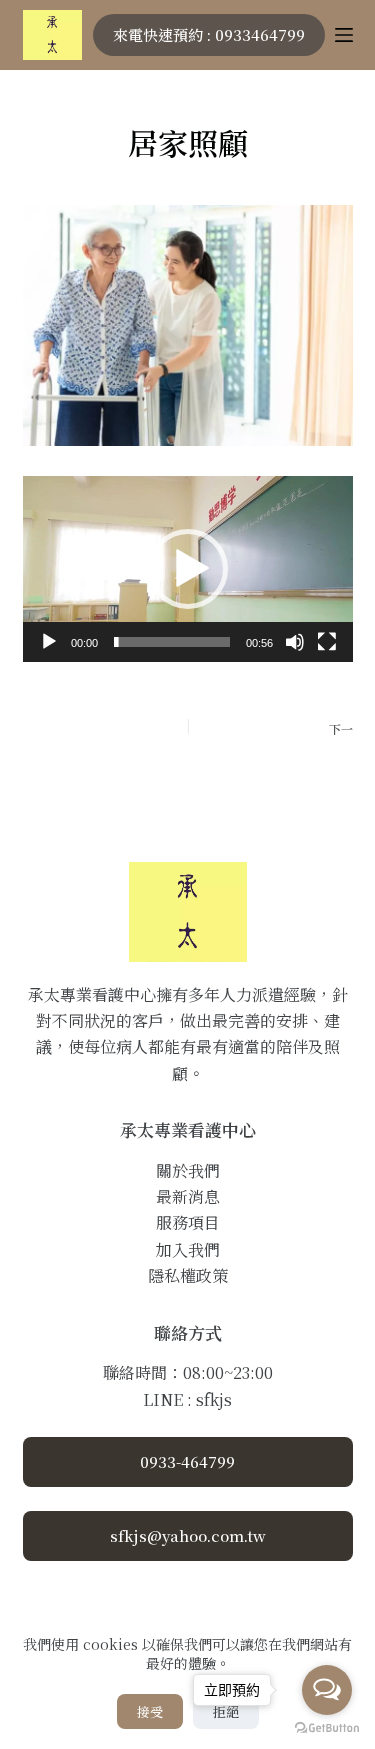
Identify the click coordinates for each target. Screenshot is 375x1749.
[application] (188, 569)
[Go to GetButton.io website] (327, 1728)
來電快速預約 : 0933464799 (209, 34)
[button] (188, 569)
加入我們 (188, 1249)
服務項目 (188, 1222)
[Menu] (344, 35)
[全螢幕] (327, 642)
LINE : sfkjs (187, 1399)
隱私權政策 (188, 1275)
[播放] (49, 642)
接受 (150, 1711)
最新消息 (188, 1196)
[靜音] (295, 642)
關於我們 (188, 1170)
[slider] (172, 642)
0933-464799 (187, 1461)
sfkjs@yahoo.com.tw (188, 1535)
